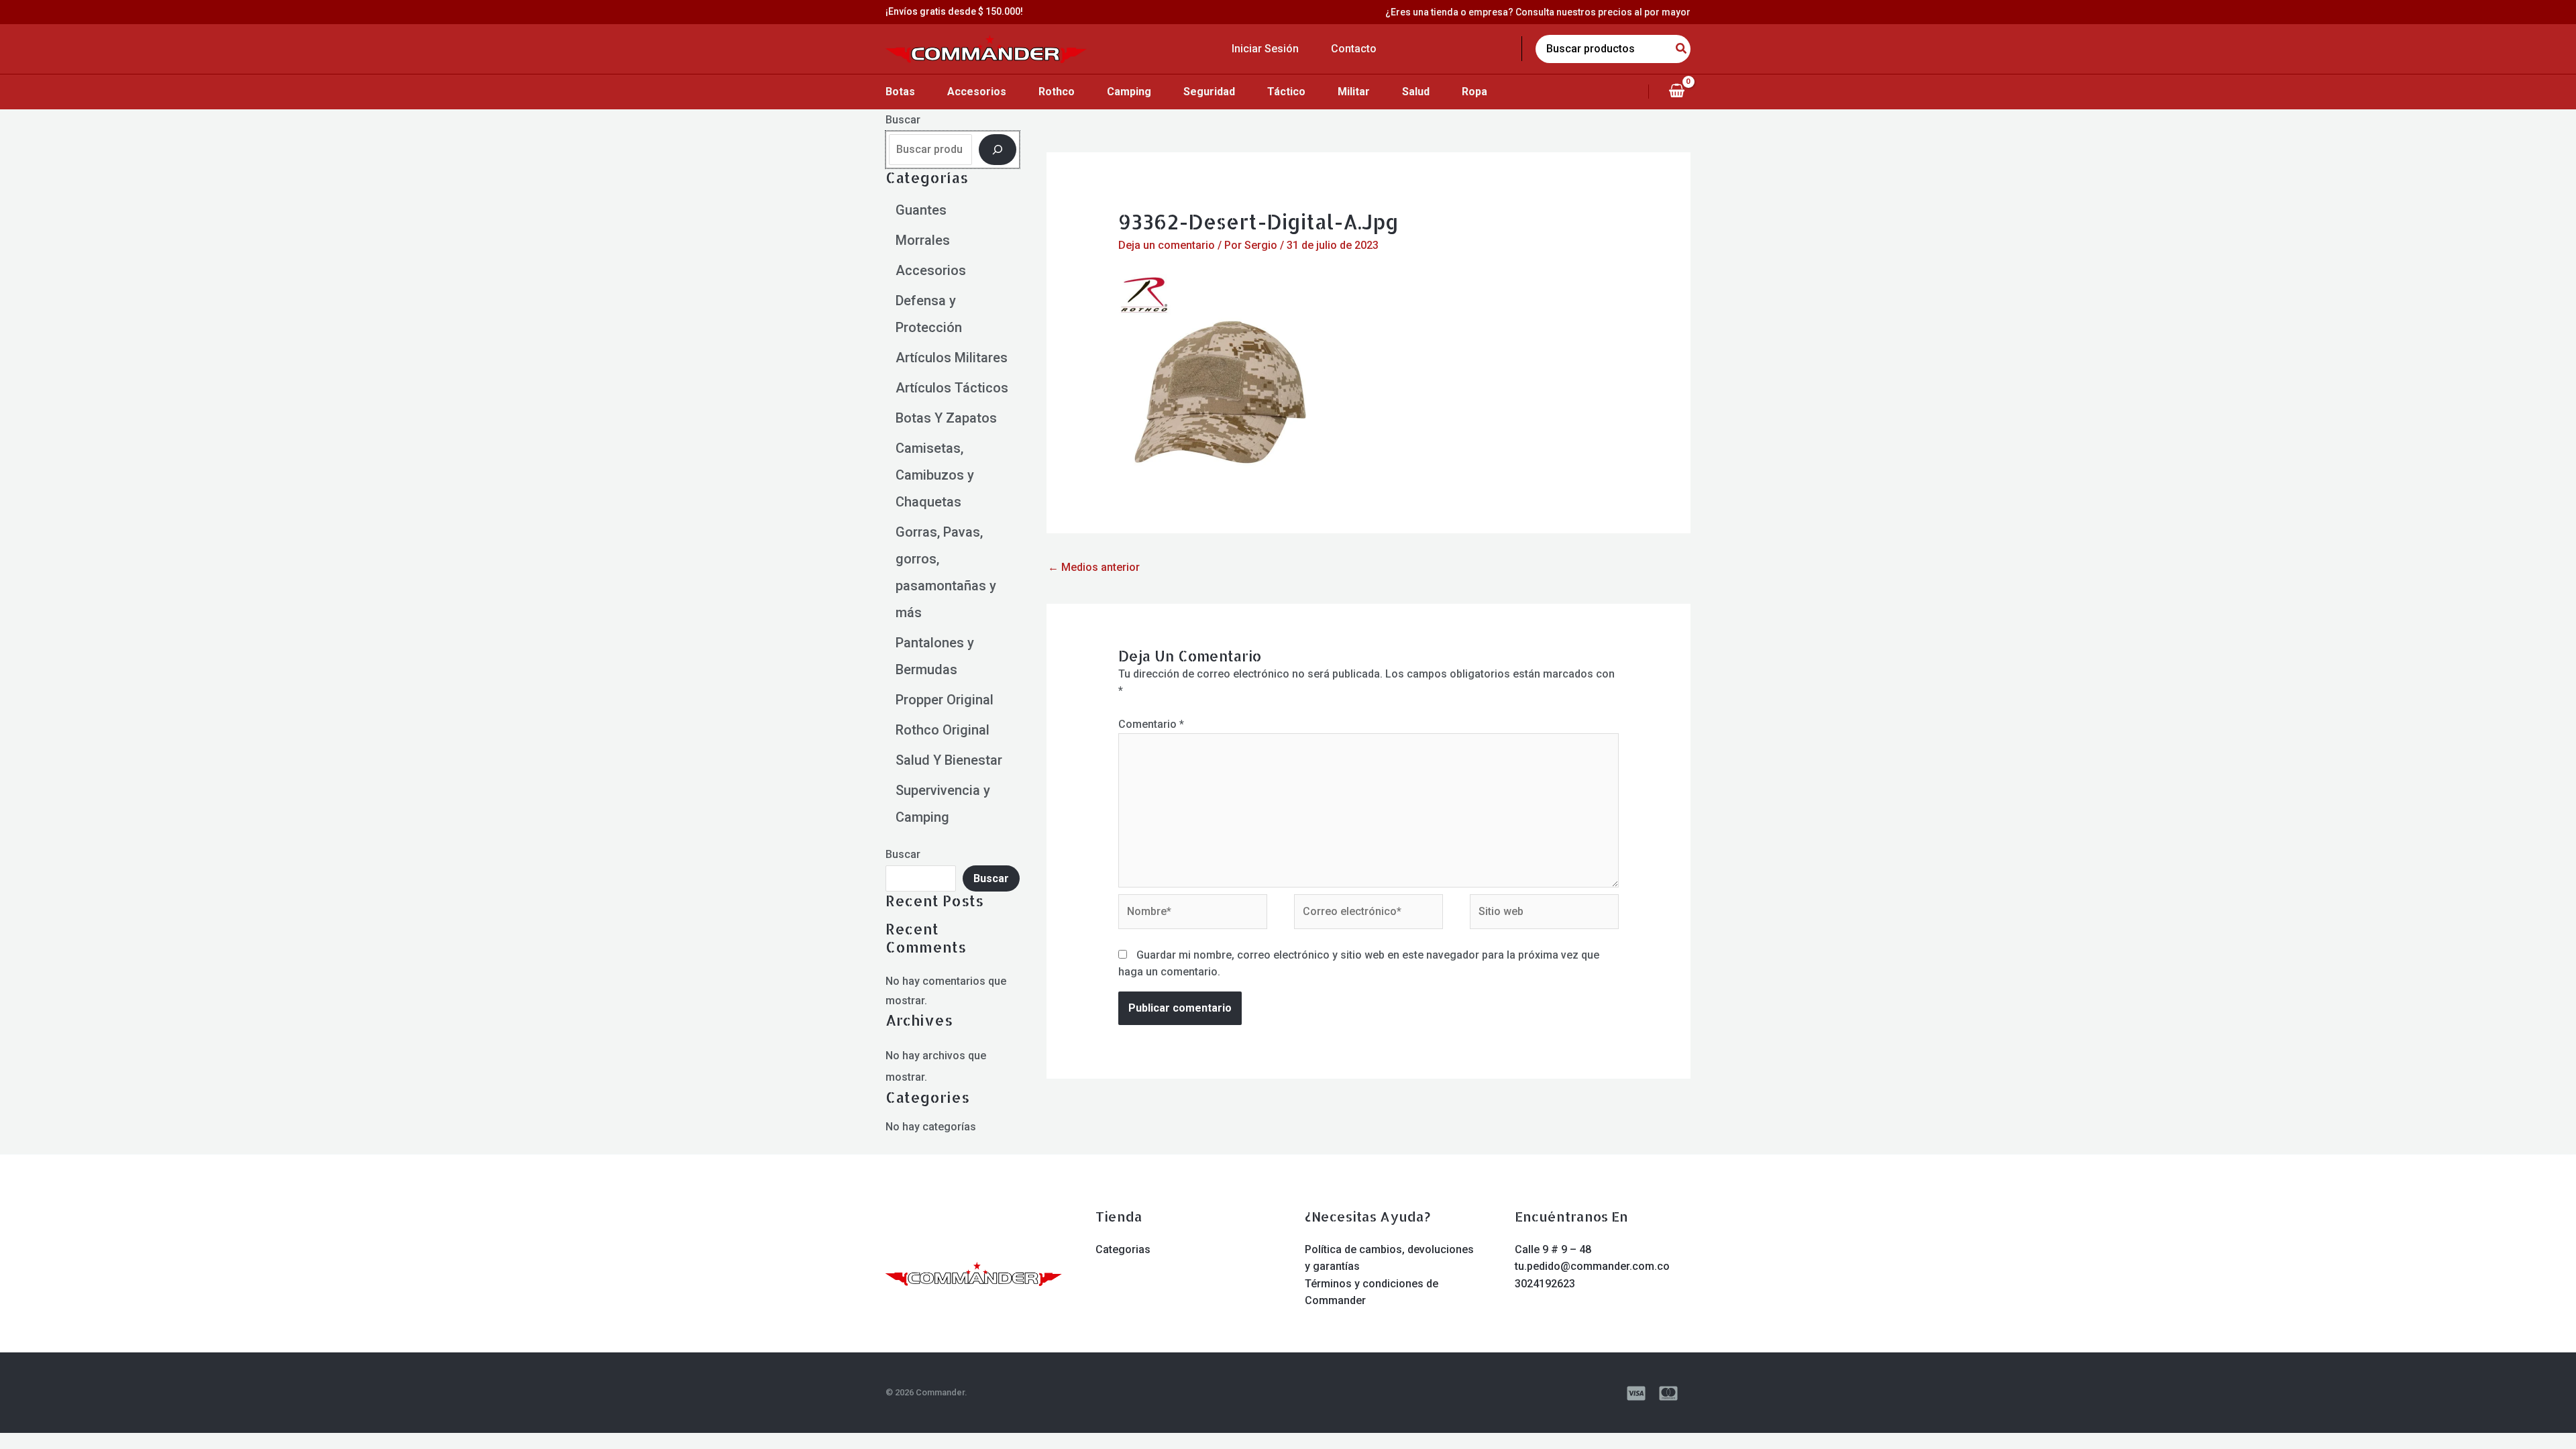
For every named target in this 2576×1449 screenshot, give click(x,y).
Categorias (1123, 1249)
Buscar (903, 120)
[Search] (1682, 49)
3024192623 (1545, 1284)
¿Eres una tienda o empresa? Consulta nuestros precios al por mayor (1538, 12)
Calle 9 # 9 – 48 (1553, 1249)
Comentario (1151, 724)
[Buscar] (998, 150)
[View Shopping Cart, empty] (1676, 91)
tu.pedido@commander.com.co (1592, 1266)
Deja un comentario (1167, 245)
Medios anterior (1094, 567)
